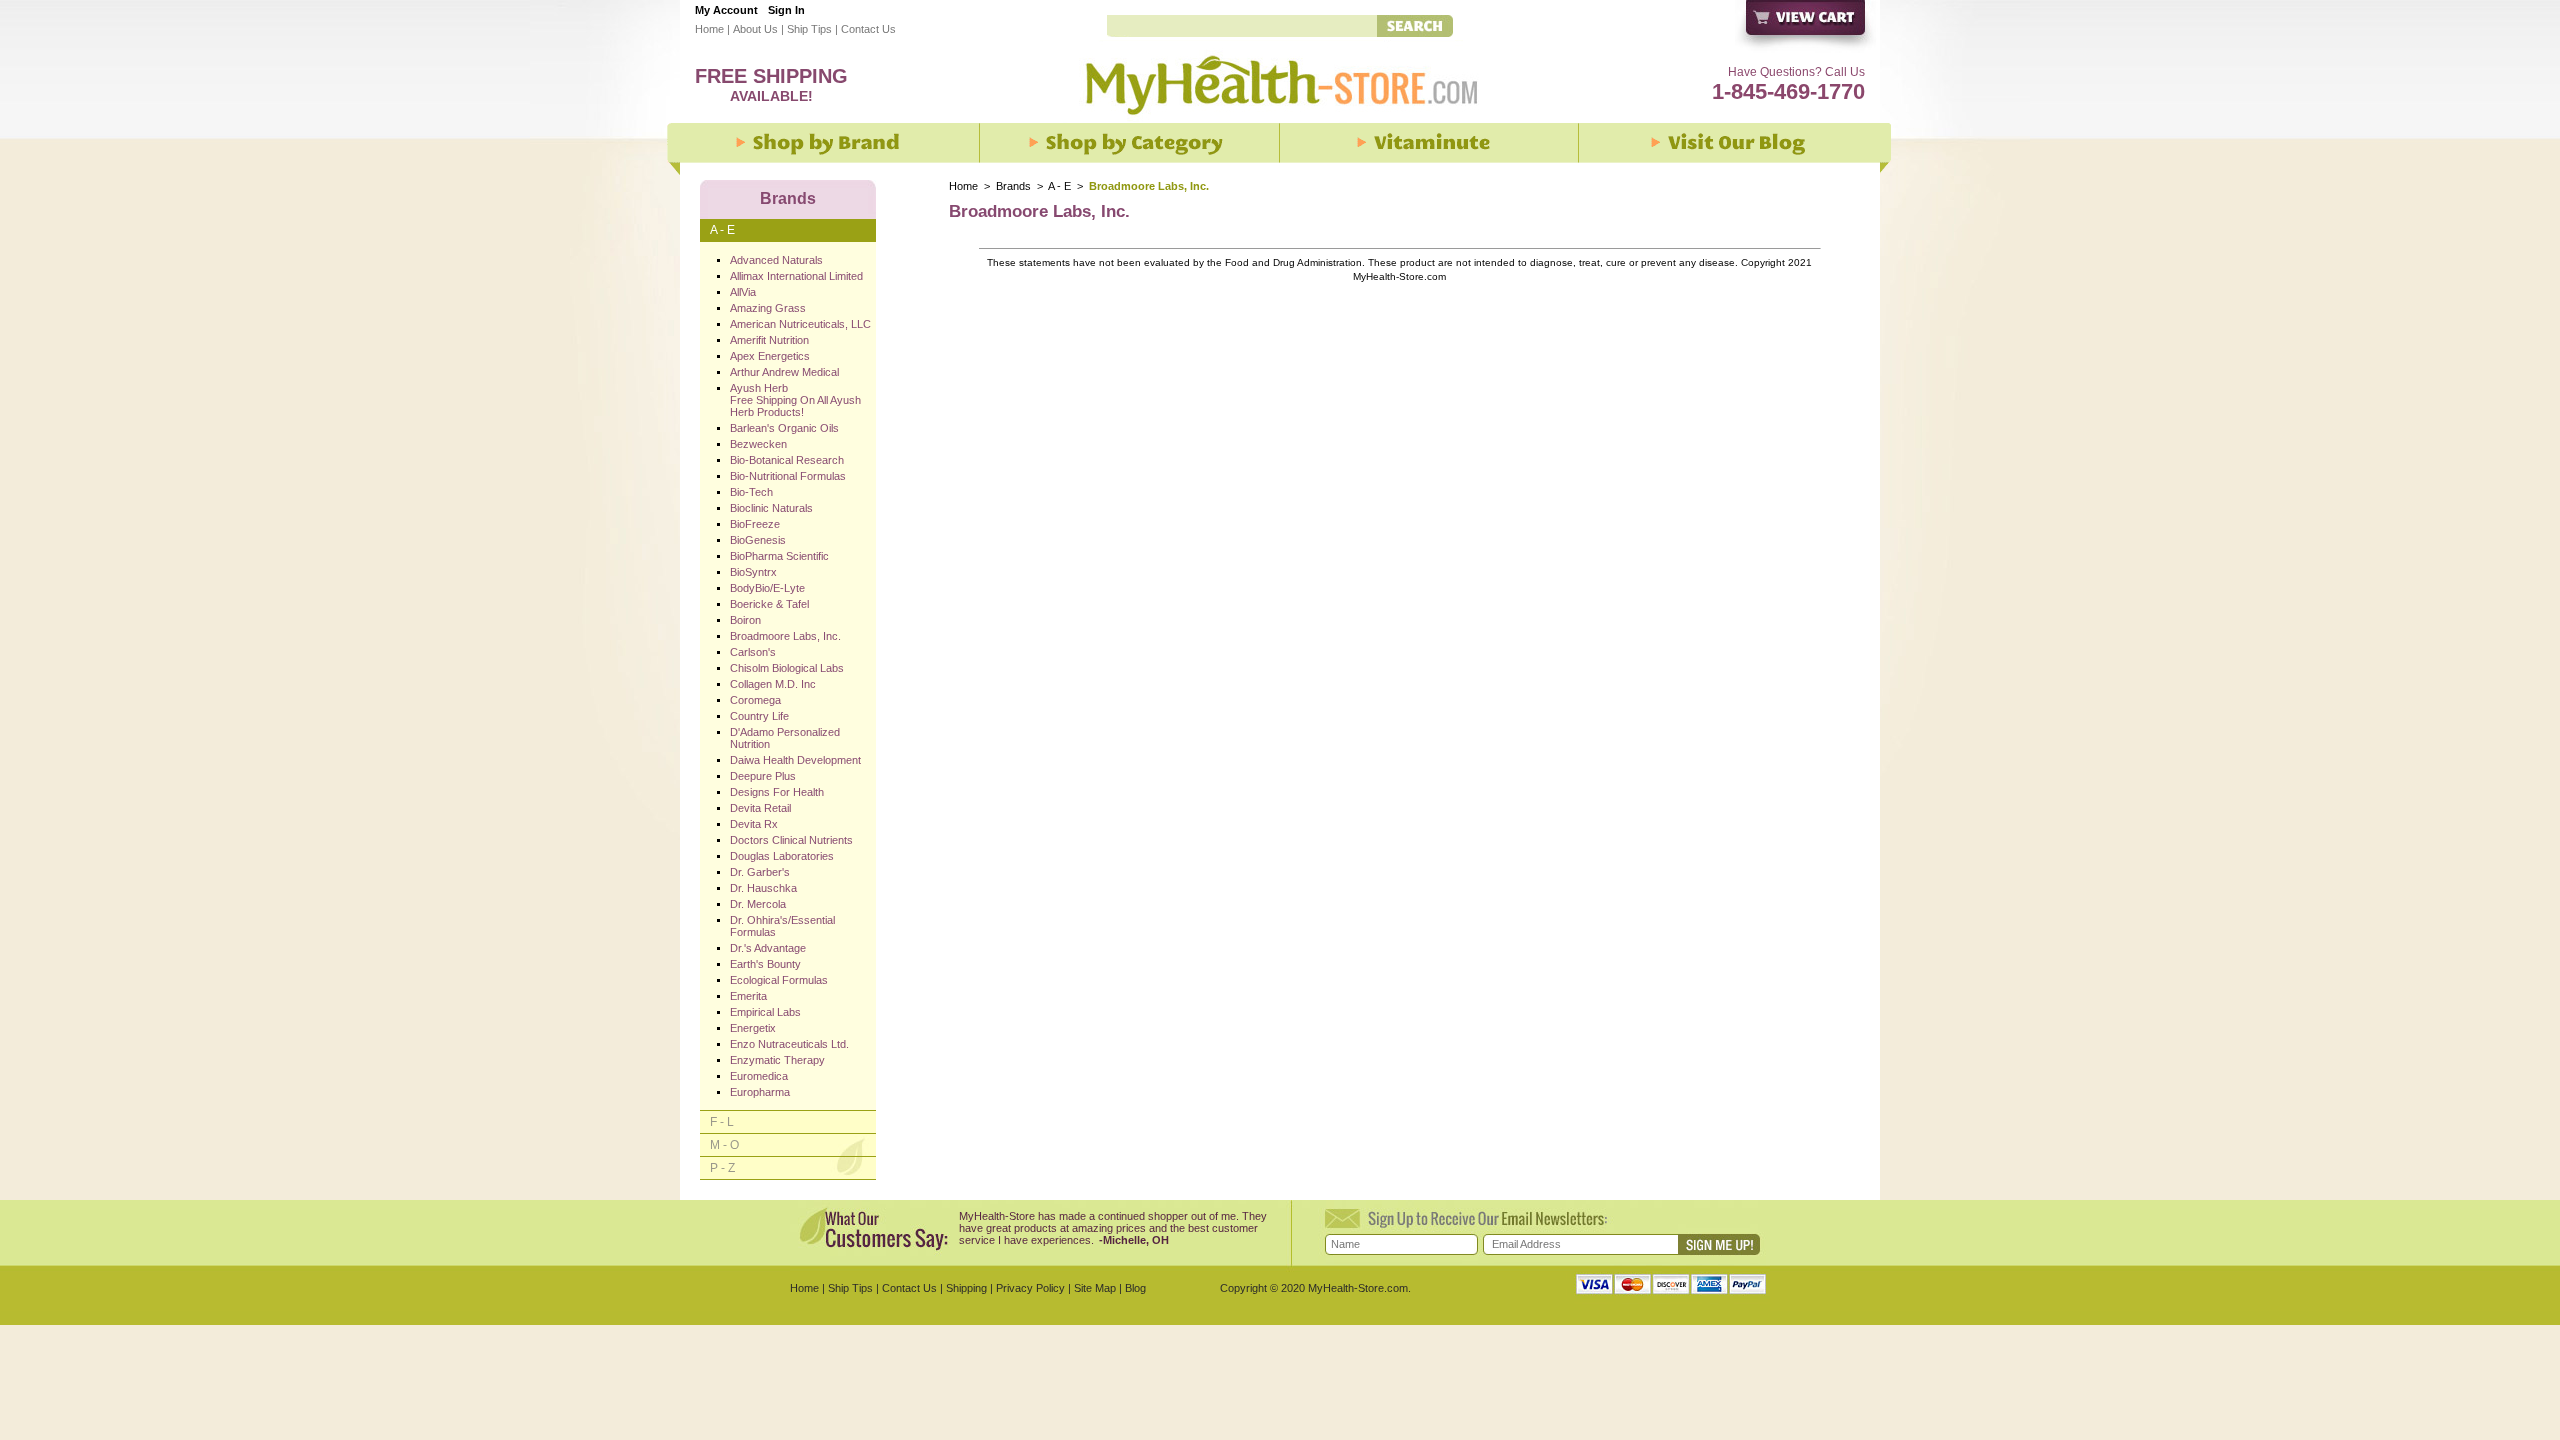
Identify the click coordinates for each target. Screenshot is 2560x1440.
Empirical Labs (765, 1012)
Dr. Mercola (758, 904)
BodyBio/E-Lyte (767, 588)
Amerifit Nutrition (769, 340)
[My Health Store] (1280, 121)
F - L (722, 1122)
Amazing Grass (768, 308)
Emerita (748, 996)
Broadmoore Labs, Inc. (785, 636)
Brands (1013, 186)
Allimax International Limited (796, 276)
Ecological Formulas (779, 980)
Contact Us (868, 29)
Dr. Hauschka (763, 888)
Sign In (786, 10)
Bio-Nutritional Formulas (788, 476)
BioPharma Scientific (779, 556)
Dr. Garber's (760, 872)
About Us (755, 29)
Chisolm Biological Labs (787, 668)
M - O (724, 1145)
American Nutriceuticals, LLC (800, 324)
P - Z (722, 1168)
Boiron (745, 620)
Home (709, 29)
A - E (1059, 186)
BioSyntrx (753, 572)
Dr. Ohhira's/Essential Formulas (782, 926)
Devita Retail (760, 808)
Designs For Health (777, 792)
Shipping (966, 1288)
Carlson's (753, 652)
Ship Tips (809, 29)
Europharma (760, 1092)
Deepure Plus (763, 776)
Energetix (753, 1028)
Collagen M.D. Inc (773, 684)
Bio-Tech (751, 492)
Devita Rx (754, 824)
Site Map (1095, 1288)
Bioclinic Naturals (771, 508)
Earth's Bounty (765, 964)
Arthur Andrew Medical (784, 372)
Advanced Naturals (776, 260)
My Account (726, 10)
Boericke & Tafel (769, 604)
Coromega (755, 700)
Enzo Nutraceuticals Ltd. (789, 1044)
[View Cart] (1806, 28)
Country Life (759, 716)
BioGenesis (758, 540)
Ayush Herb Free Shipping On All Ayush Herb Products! (795, 400)
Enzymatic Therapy (777, 1060)
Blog (1135, 1288)
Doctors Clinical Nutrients (791, 840)
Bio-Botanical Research (787, 460)
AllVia (743, 292)
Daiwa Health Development (795, 760)
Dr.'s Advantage (768, 948)
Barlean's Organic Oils (784, 428)
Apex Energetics (770, 356)
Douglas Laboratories (782, 856)
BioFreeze (755, 524)
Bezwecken (758, 444)
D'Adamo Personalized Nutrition (785, 738)
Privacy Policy (1030, 1288)
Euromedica (759, 1076)
